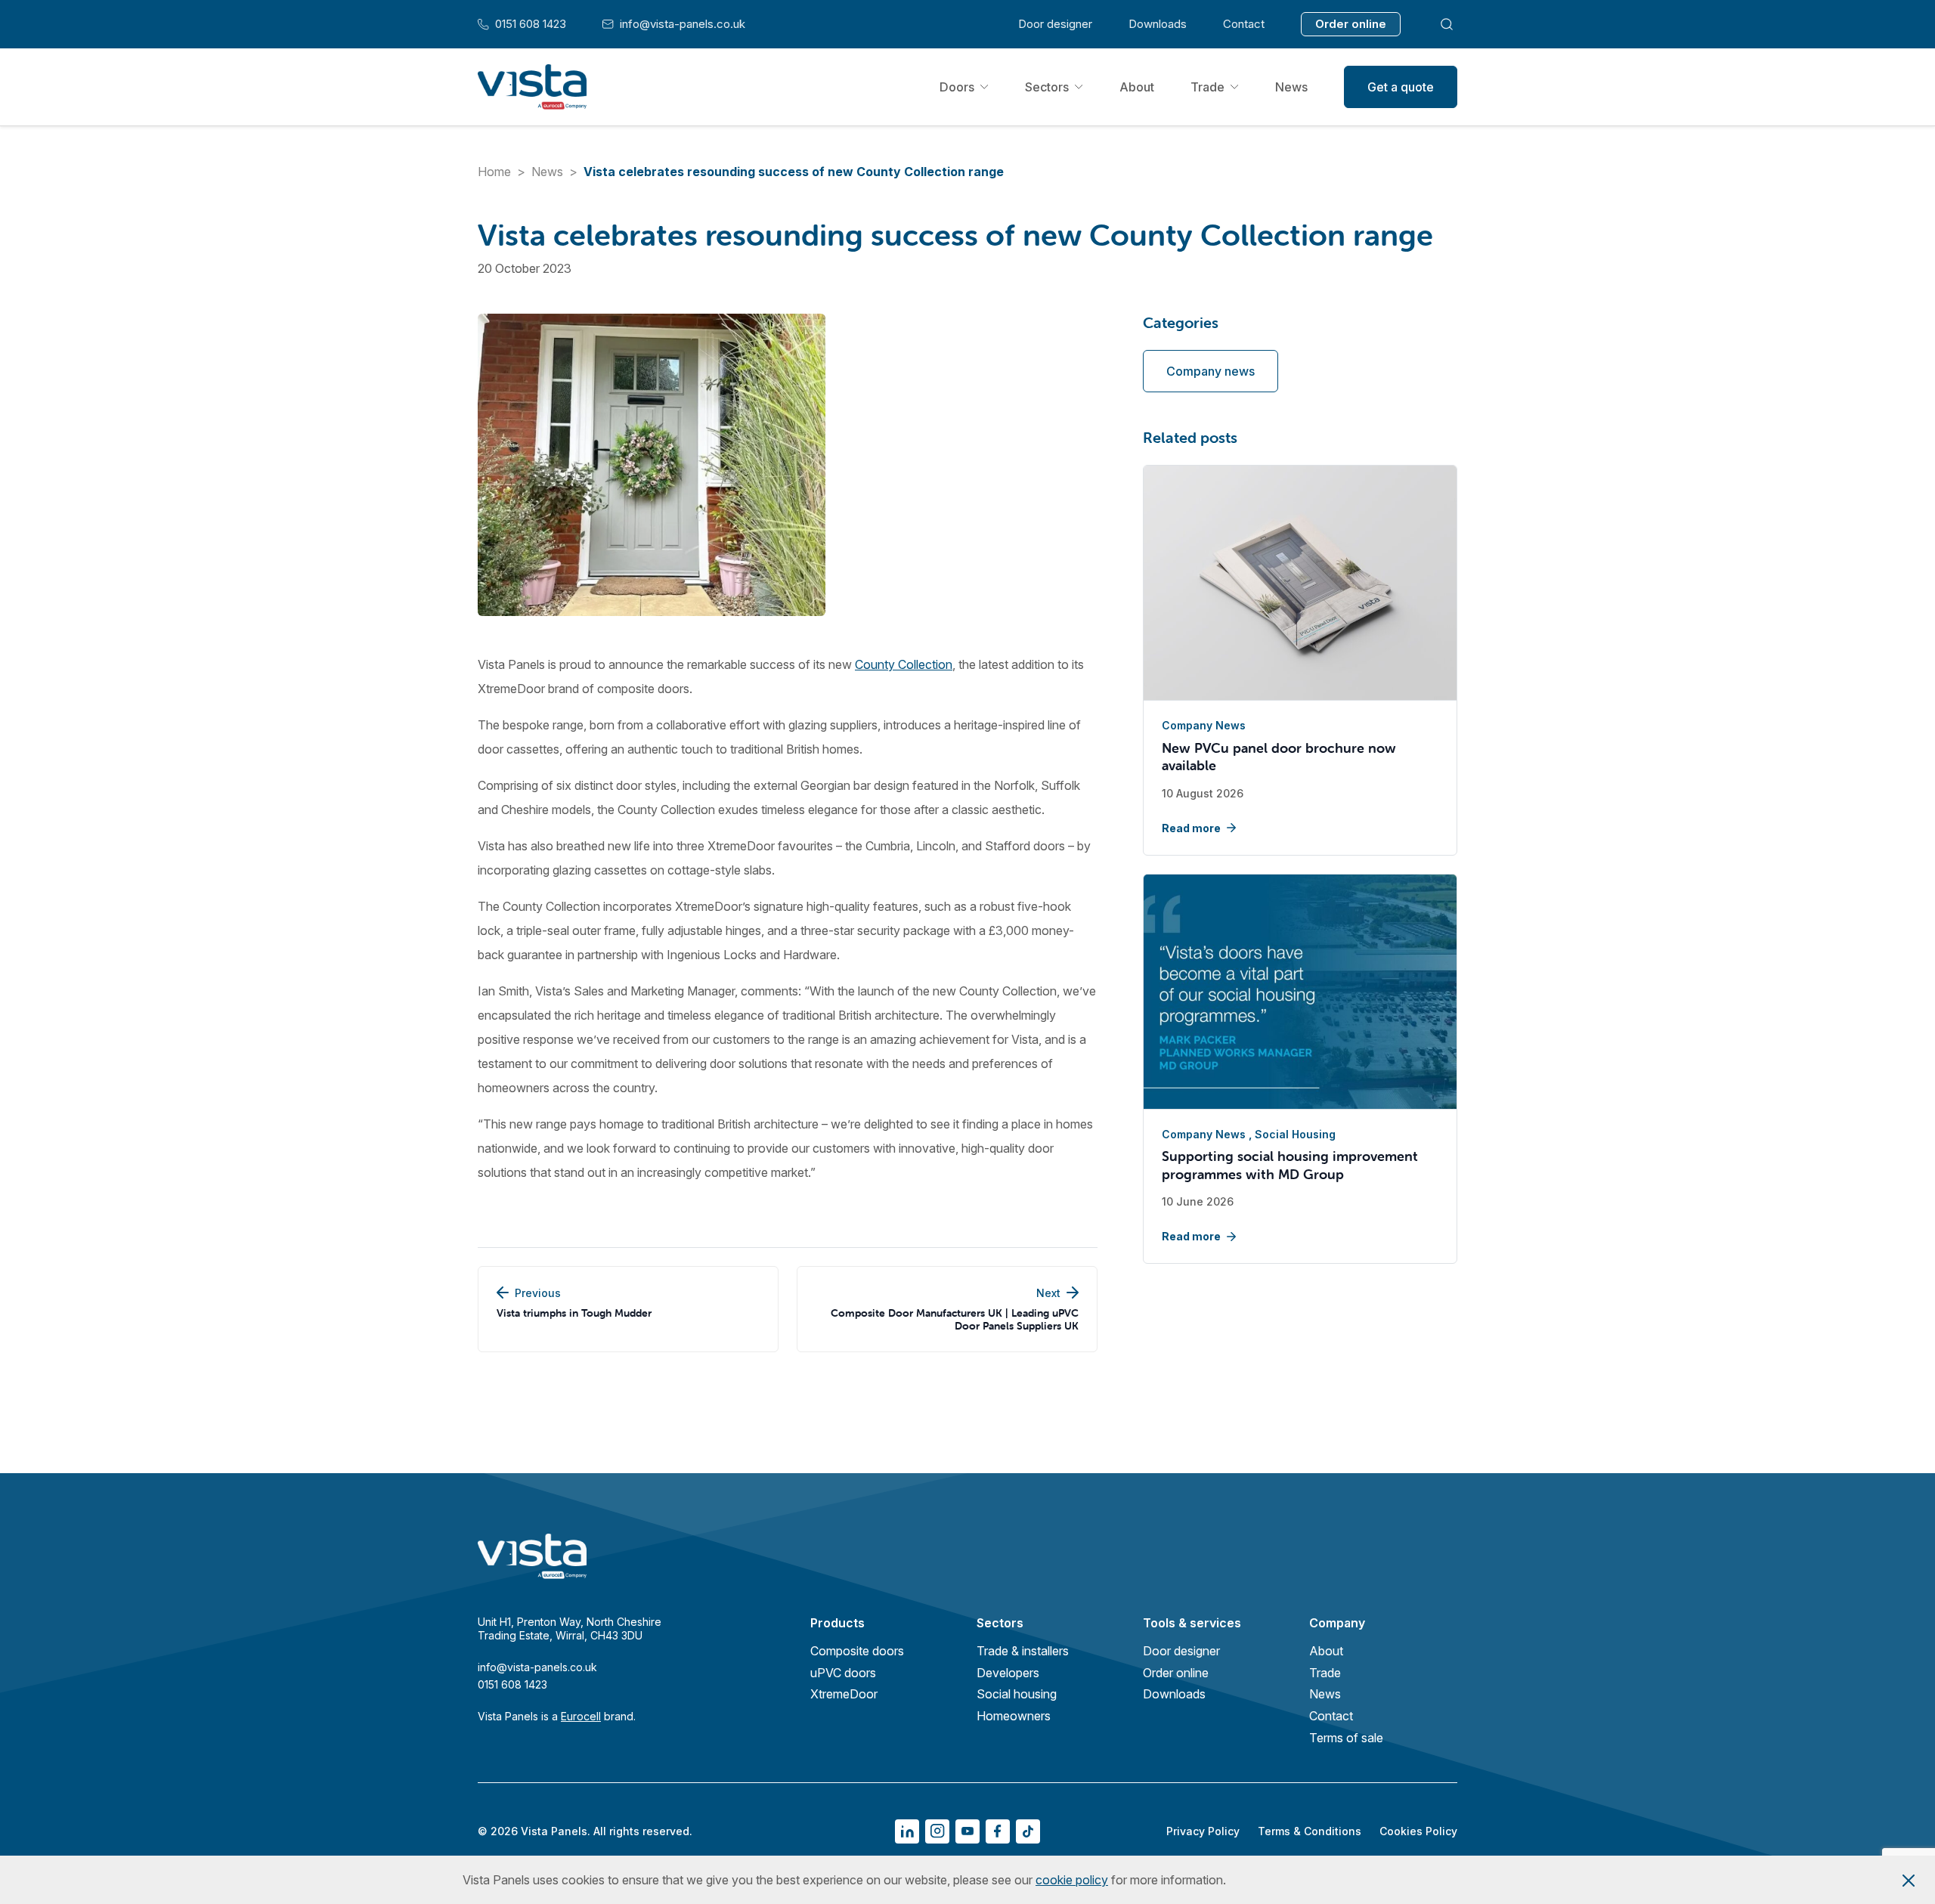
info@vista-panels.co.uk (674, 24)
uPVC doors (843, 1673)
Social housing (1295, 1134)
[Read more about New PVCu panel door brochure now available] (1300, 584)
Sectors (1047, 87)
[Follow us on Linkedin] (907, 1831)
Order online (1351, 24)
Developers (1008, 1673)
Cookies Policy (1418, 1831)
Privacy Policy (1203, 1831)
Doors (957, 87)
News (1291, 87)
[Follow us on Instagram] (937, 1831)
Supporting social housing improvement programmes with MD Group (1290, 1165)
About (1137, 87)
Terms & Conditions (1310, 1831)
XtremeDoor (844, 1694)
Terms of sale (1346, 1738)
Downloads (1158, 24)
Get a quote (1401, 87)
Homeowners (1014, 1716)
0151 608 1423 (522, 24)
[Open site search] (1447, 24)
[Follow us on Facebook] (998, 1831)
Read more (1191, 828)
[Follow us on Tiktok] (1028, 1831)
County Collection (904, 664)
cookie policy (1072, 1880)
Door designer (1055, 24)
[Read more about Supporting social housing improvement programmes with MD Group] (1300, 992)
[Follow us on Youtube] (967, 1831)
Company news (1211, 371)
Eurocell (581, 1716)
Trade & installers (1023, 1651)
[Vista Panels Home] (532, 87)
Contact (1244, 24)
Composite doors (857, 1651)
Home (494, 172)
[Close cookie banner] (1909, 1880)
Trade (1207, 87)
